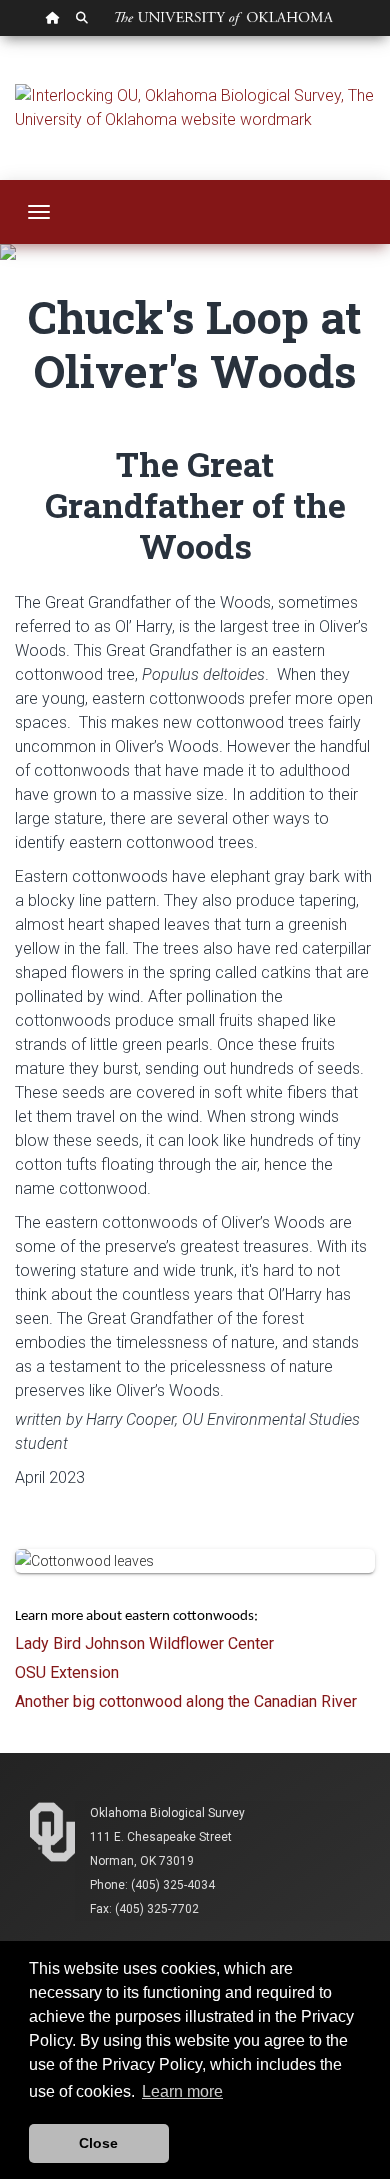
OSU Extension (67, 1672)
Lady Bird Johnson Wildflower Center (144, 1643)
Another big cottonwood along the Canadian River (186, 1701)
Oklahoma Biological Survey (167, 1813)
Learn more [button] (182, 2091)
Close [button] (98, 2143)
